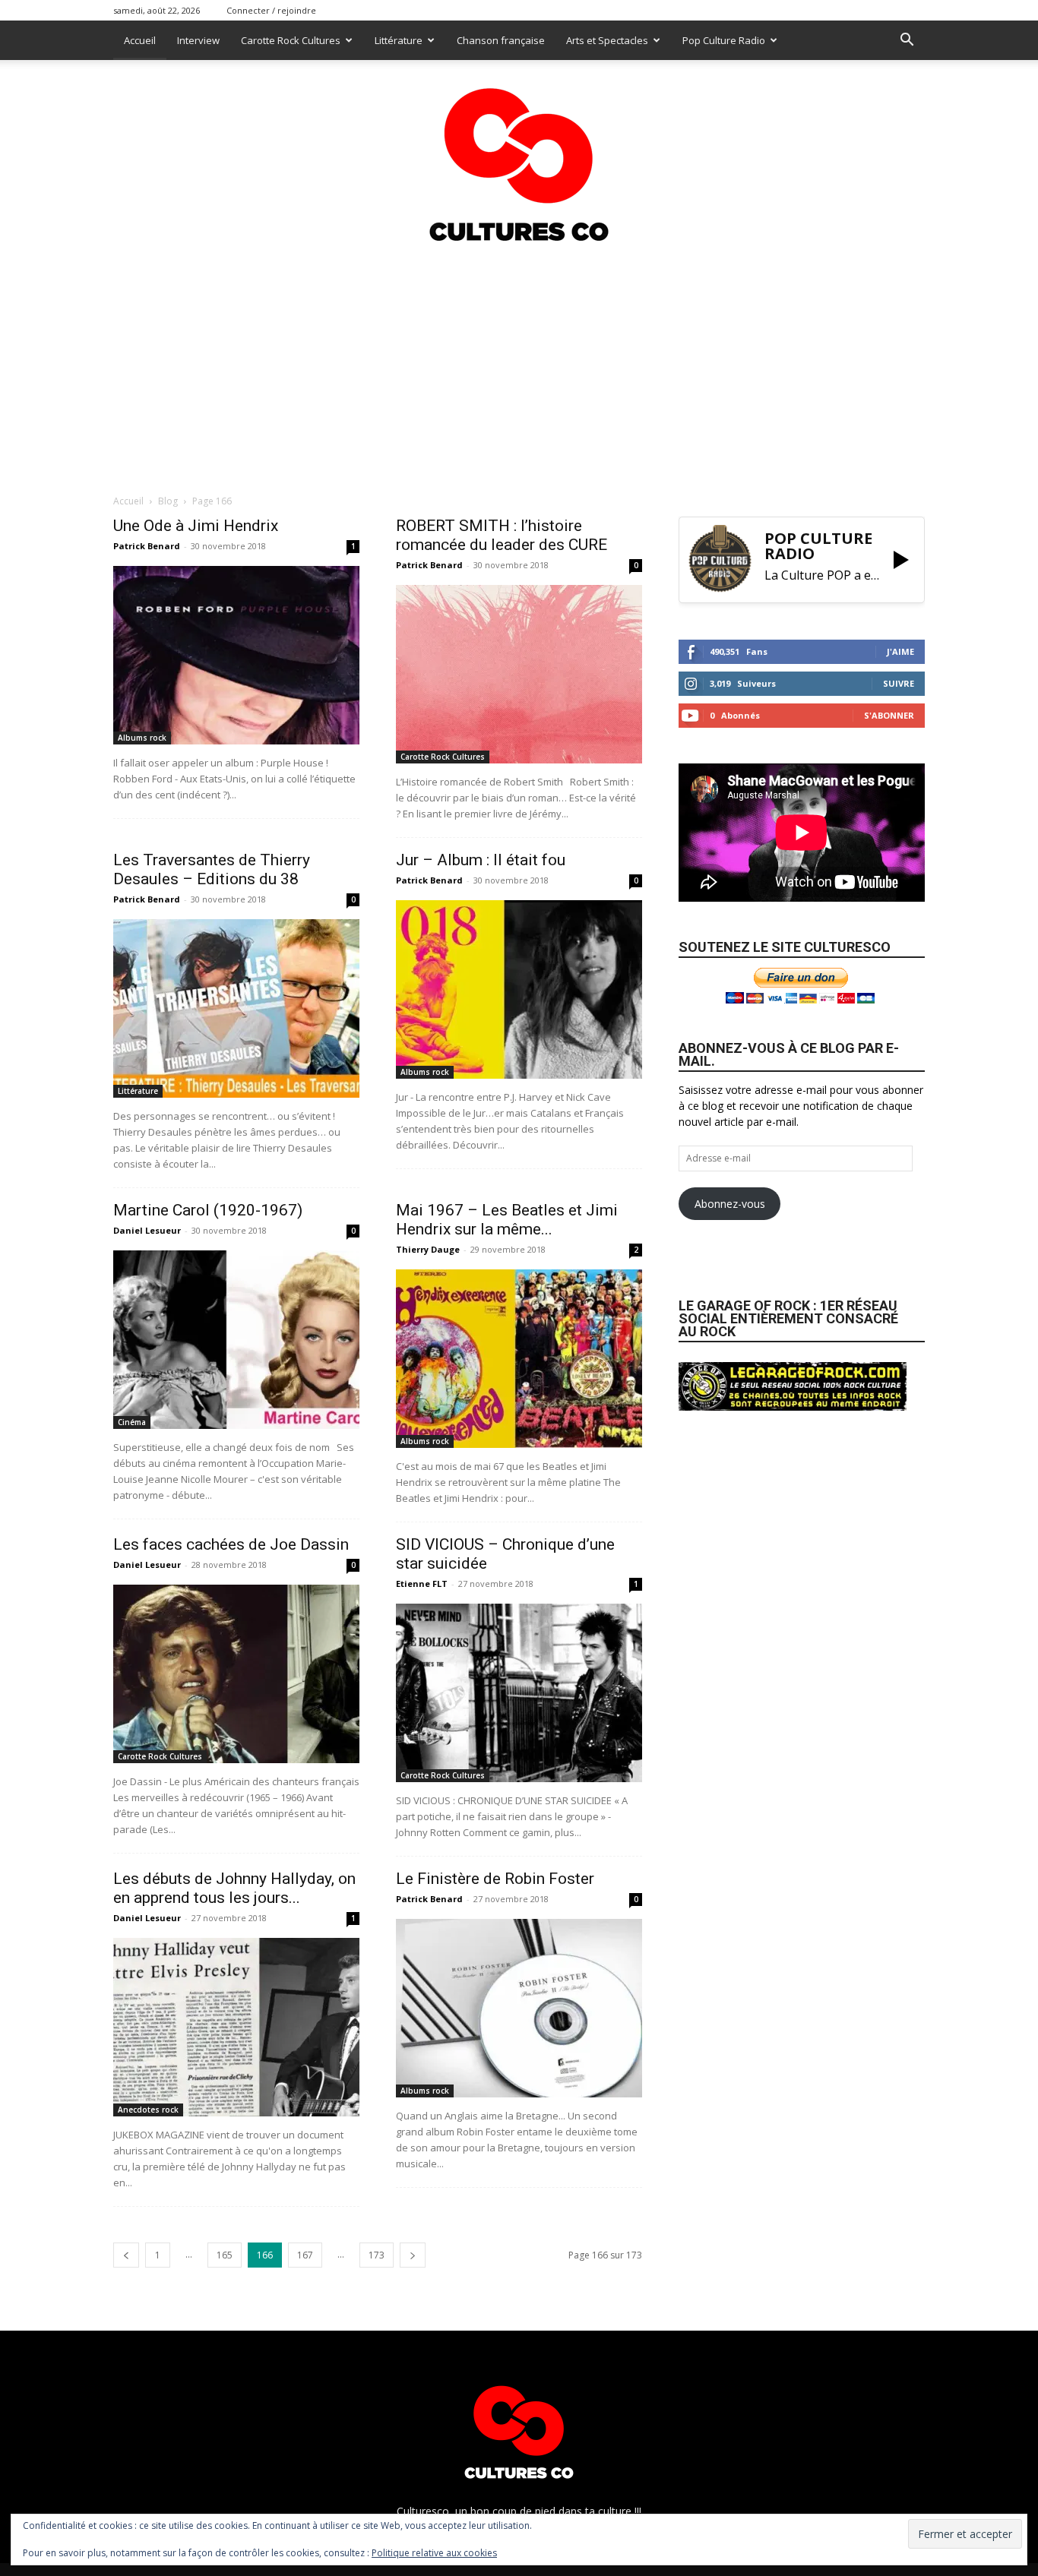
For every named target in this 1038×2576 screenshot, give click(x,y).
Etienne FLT (422, 1584)
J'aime (900, 651)
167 (305, 2255)
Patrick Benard (147, 546)
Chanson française (501, 40)
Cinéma (132, 1422)
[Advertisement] (519, 364)
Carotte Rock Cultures (291, 40)
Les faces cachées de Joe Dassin (231, 1544)
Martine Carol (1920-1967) (208, 1210)
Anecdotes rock (148, 2110)
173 (377, 2255)
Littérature (399, 40)
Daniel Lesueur (147, 1230)
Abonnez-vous (730, 1204)
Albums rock (142, 738)
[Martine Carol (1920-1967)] (236, 1340)
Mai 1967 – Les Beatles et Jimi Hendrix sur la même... (507, 1220)
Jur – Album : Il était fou (481, 860)
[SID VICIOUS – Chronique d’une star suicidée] (519, 1693)
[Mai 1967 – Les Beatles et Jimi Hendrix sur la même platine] (519, 1359)
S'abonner (889, 715)
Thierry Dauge (428, 1249)
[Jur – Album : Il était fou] (519, 989)
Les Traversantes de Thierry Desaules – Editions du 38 (212, 869)
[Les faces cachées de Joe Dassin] (236, 1674)
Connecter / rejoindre (271, 10)
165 (225, 2255)
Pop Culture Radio (724, 40)
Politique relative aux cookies (434, 2553)
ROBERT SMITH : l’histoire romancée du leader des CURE (502, 535)
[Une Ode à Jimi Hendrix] (236, 655)
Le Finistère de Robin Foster (495, 1879)
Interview (198, 40)
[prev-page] (126, 2255)
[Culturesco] (519, 155)
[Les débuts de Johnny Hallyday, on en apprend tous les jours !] (236, 2027)
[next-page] (413, 2255)
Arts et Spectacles (607, 40)
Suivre (899, 683)
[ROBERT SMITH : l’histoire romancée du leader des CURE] (519, 674)
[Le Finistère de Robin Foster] (519, 2008)
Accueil (140, 40)
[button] (907, 41)
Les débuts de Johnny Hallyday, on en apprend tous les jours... (234, 1888)
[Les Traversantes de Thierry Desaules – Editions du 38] (236, 1008)
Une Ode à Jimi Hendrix (196, 526)
